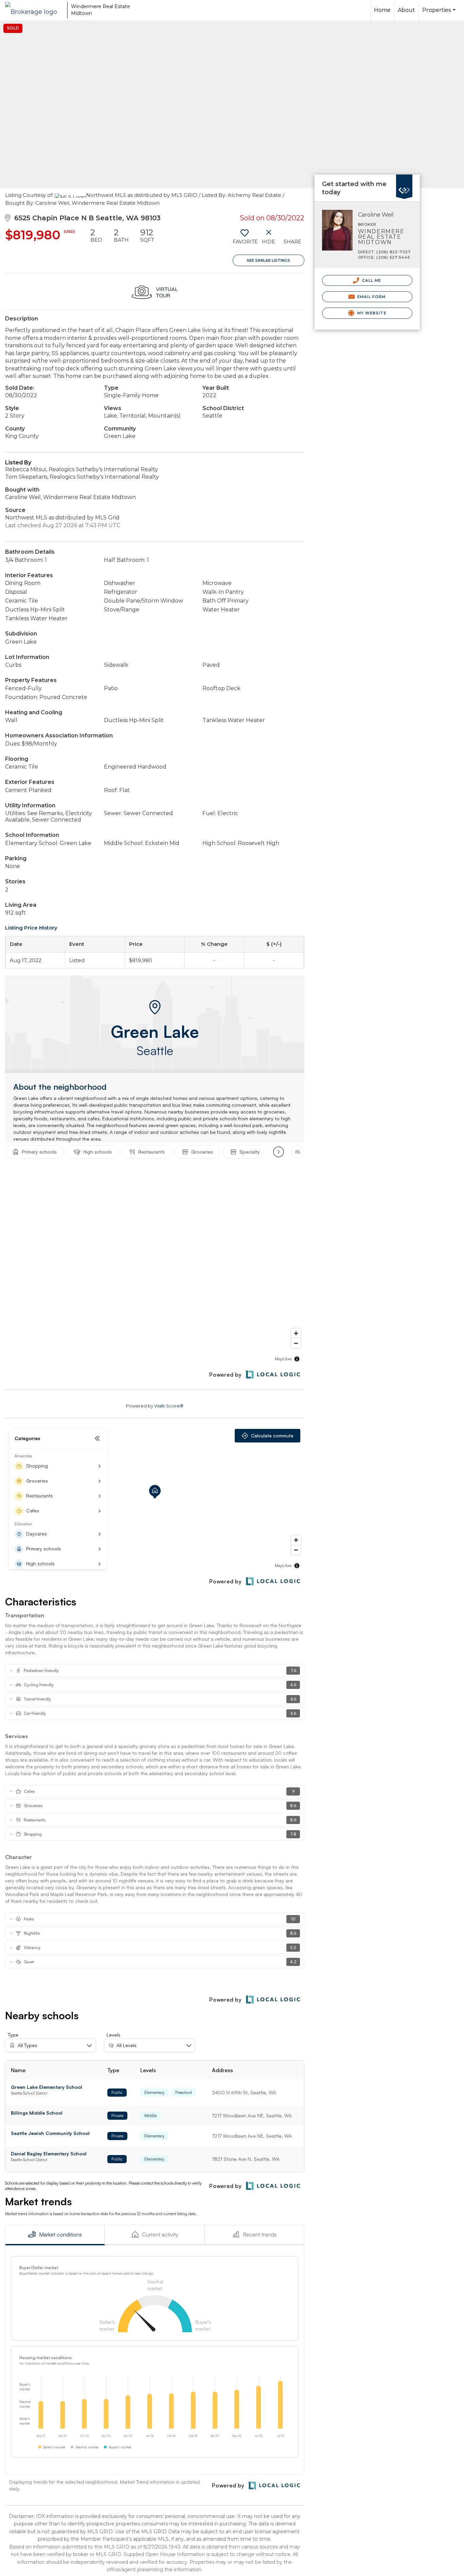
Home (382, 10)
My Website (371, 313)
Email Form (371, 297)
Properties (440, 14)
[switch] (245, 239)
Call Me (371, 280)
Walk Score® (169, 1406)
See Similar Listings (268, 260)
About (406, 10)
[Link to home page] (34, 10)
